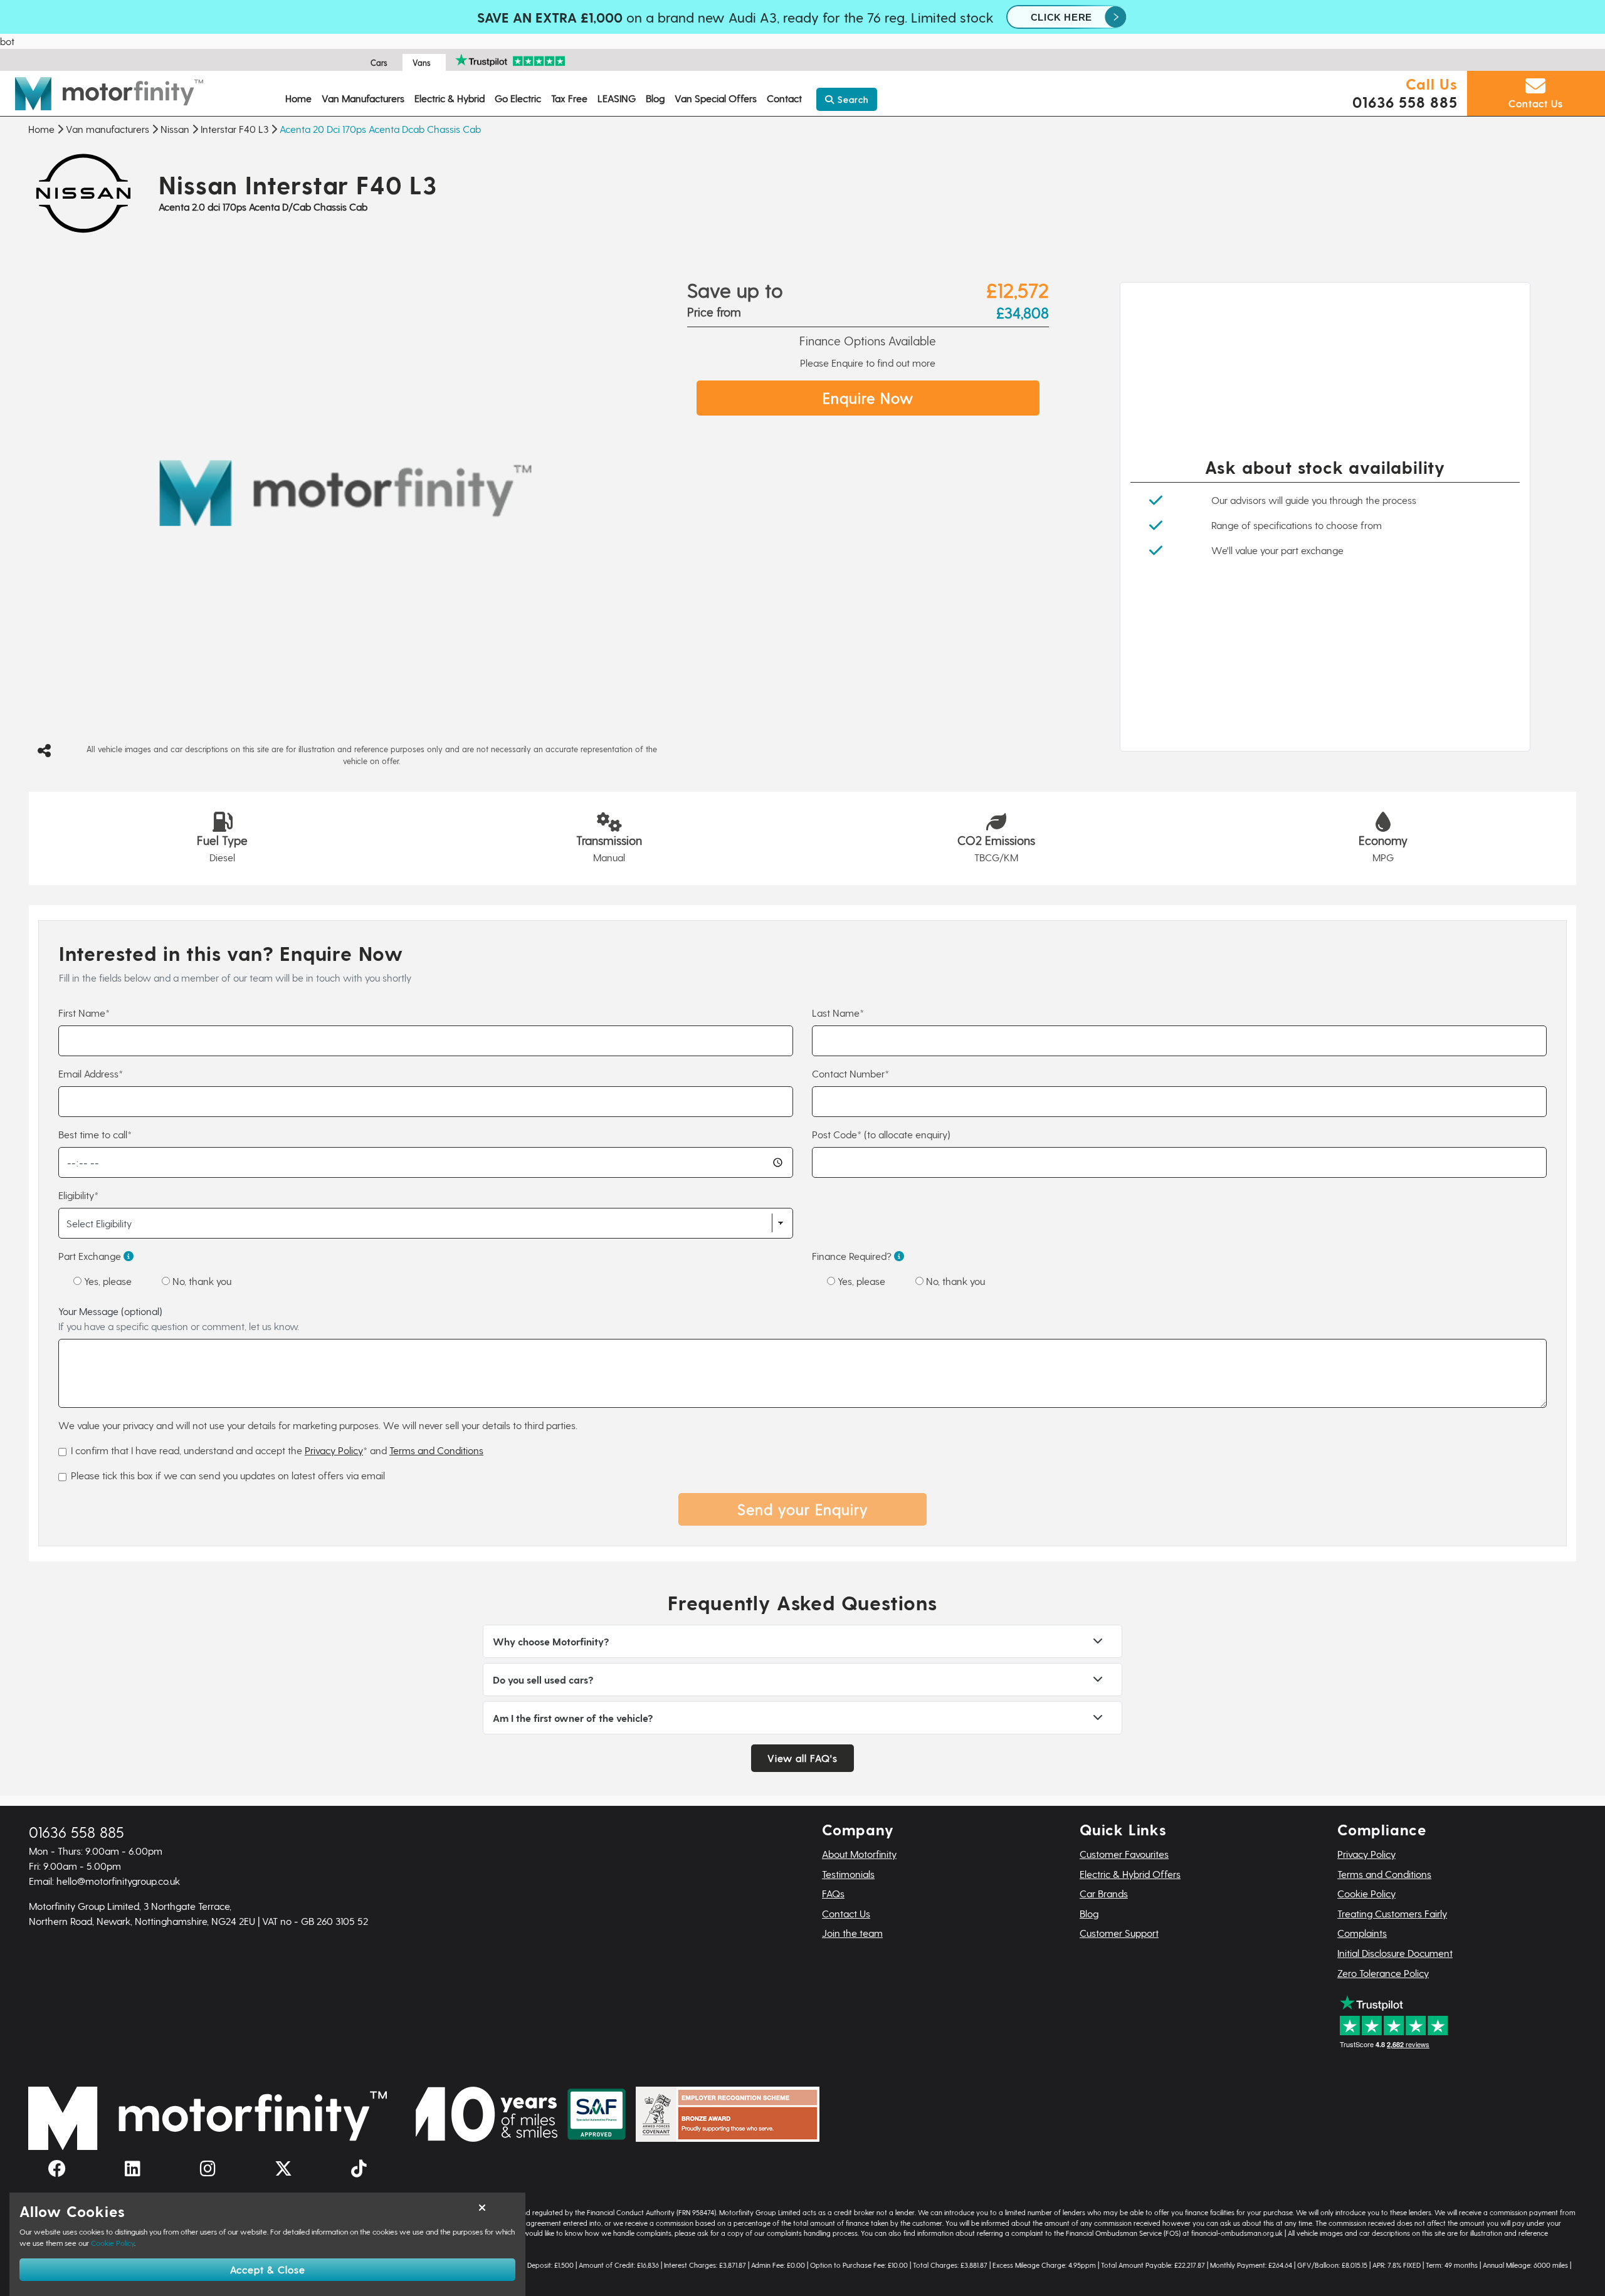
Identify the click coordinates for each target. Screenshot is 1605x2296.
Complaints (1362, 1933)
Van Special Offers (716, 98)
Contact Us (846, 1913)
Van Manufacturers (363, 98)
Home (298, 98)
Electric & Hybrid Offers (1130, 1874)
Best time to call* (95, 1134)
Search (851, 99)
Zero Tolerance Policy (1383, 1973)
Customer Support (1119, 1933)
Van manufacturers (108, 129)
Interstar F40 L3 (234, 129)
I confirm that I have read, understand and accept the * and (277, 1450)
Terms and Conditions (436, 1450)
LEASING (617, 98)
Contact (784, 98)
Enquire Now (868, 398)
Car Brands (1104, 1893)
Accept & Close (268, 2269)
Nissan (175, 129)
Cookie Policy (1366, 1893)
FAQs (833, 1893)
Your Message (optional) (179, 1318)
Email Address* (91, 1073)
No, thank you (201, 1281)
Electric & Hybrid (450, 98)
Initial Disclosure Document (1395, 1953)
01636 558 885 (1405, 102)
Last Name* (838, 1013)
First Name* (84, 1013)
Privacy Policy (334, 1450)
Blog (655, 98)
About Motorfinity (859, 1854)
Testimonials (848, 1874)
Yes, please (107, 1281)
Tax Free (569, 98)
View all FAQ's (802, 1758)
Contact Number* (850, 1073)
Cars (379, 62)
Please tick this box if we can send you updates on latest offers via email (228, 1475)
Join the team (852, 1933)
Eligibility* (78, 1195)
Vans (422, 62)
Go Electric (518, 98)
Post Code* (881, 1134)
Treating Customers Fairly (1392, 1913)
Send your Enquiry (803, 1509)
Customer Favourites (1124, 1854)
